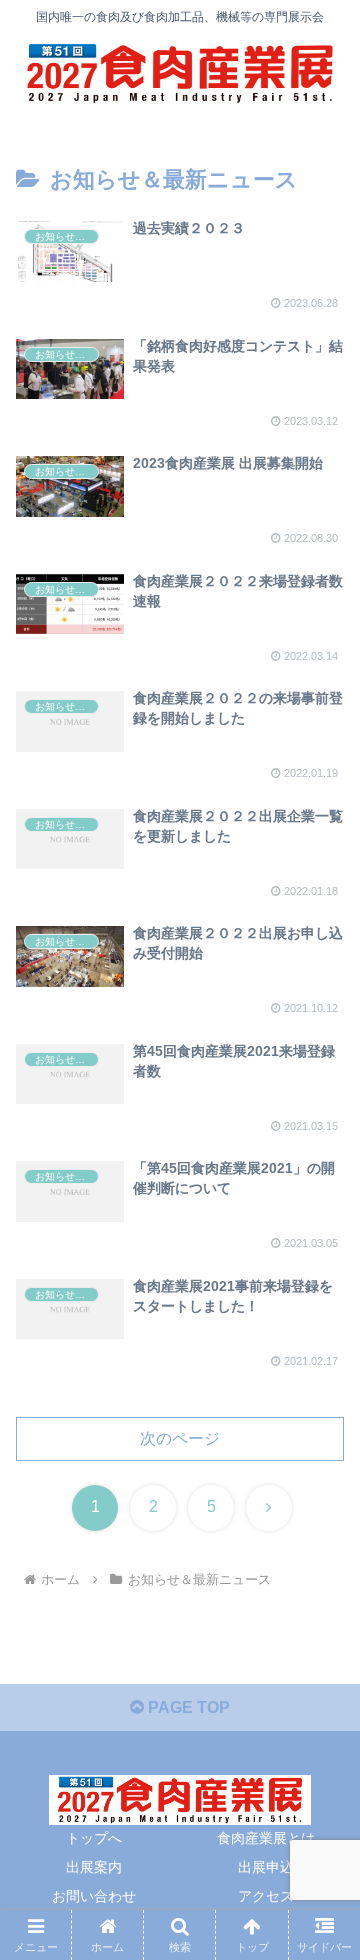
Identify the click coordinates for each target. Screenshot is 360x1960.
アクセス (266, 1896)
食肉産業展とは (266, 1838)
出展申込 (266, 1867)
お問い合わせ (94, 1896)
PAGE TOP (187, 1707)
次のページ (180, 1438)
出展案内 (94, 1867)
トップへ (94, 1838)
